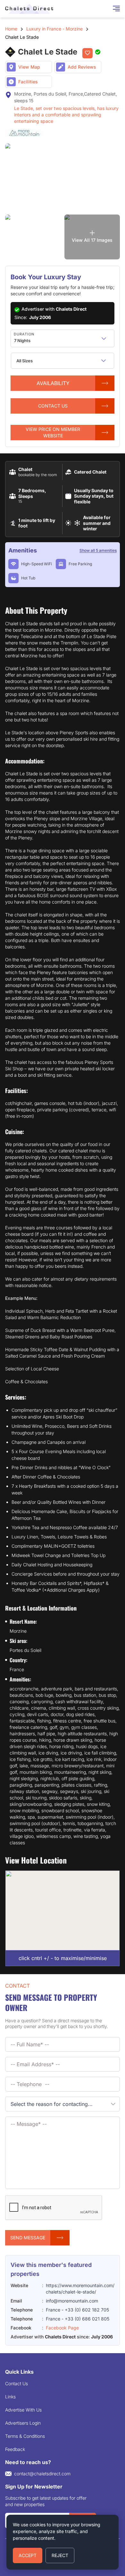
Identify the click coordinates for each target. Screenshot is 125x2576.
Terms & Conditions (25, 2436)
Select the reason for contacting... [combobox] (52, 2104)
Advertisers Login (23, 2423)
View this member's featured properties (51, 2269)
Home (11, 29)
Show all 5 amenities (98, 550)
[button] (104, 338)
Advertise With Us (23, 2410)
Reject (60, 2555)
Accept (28, 2555)
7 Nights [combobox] (22, 341)
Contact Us (17, 2383)
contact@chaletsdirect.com (42, 2474)
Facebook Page (62, 2328)
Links (10, 2397)
